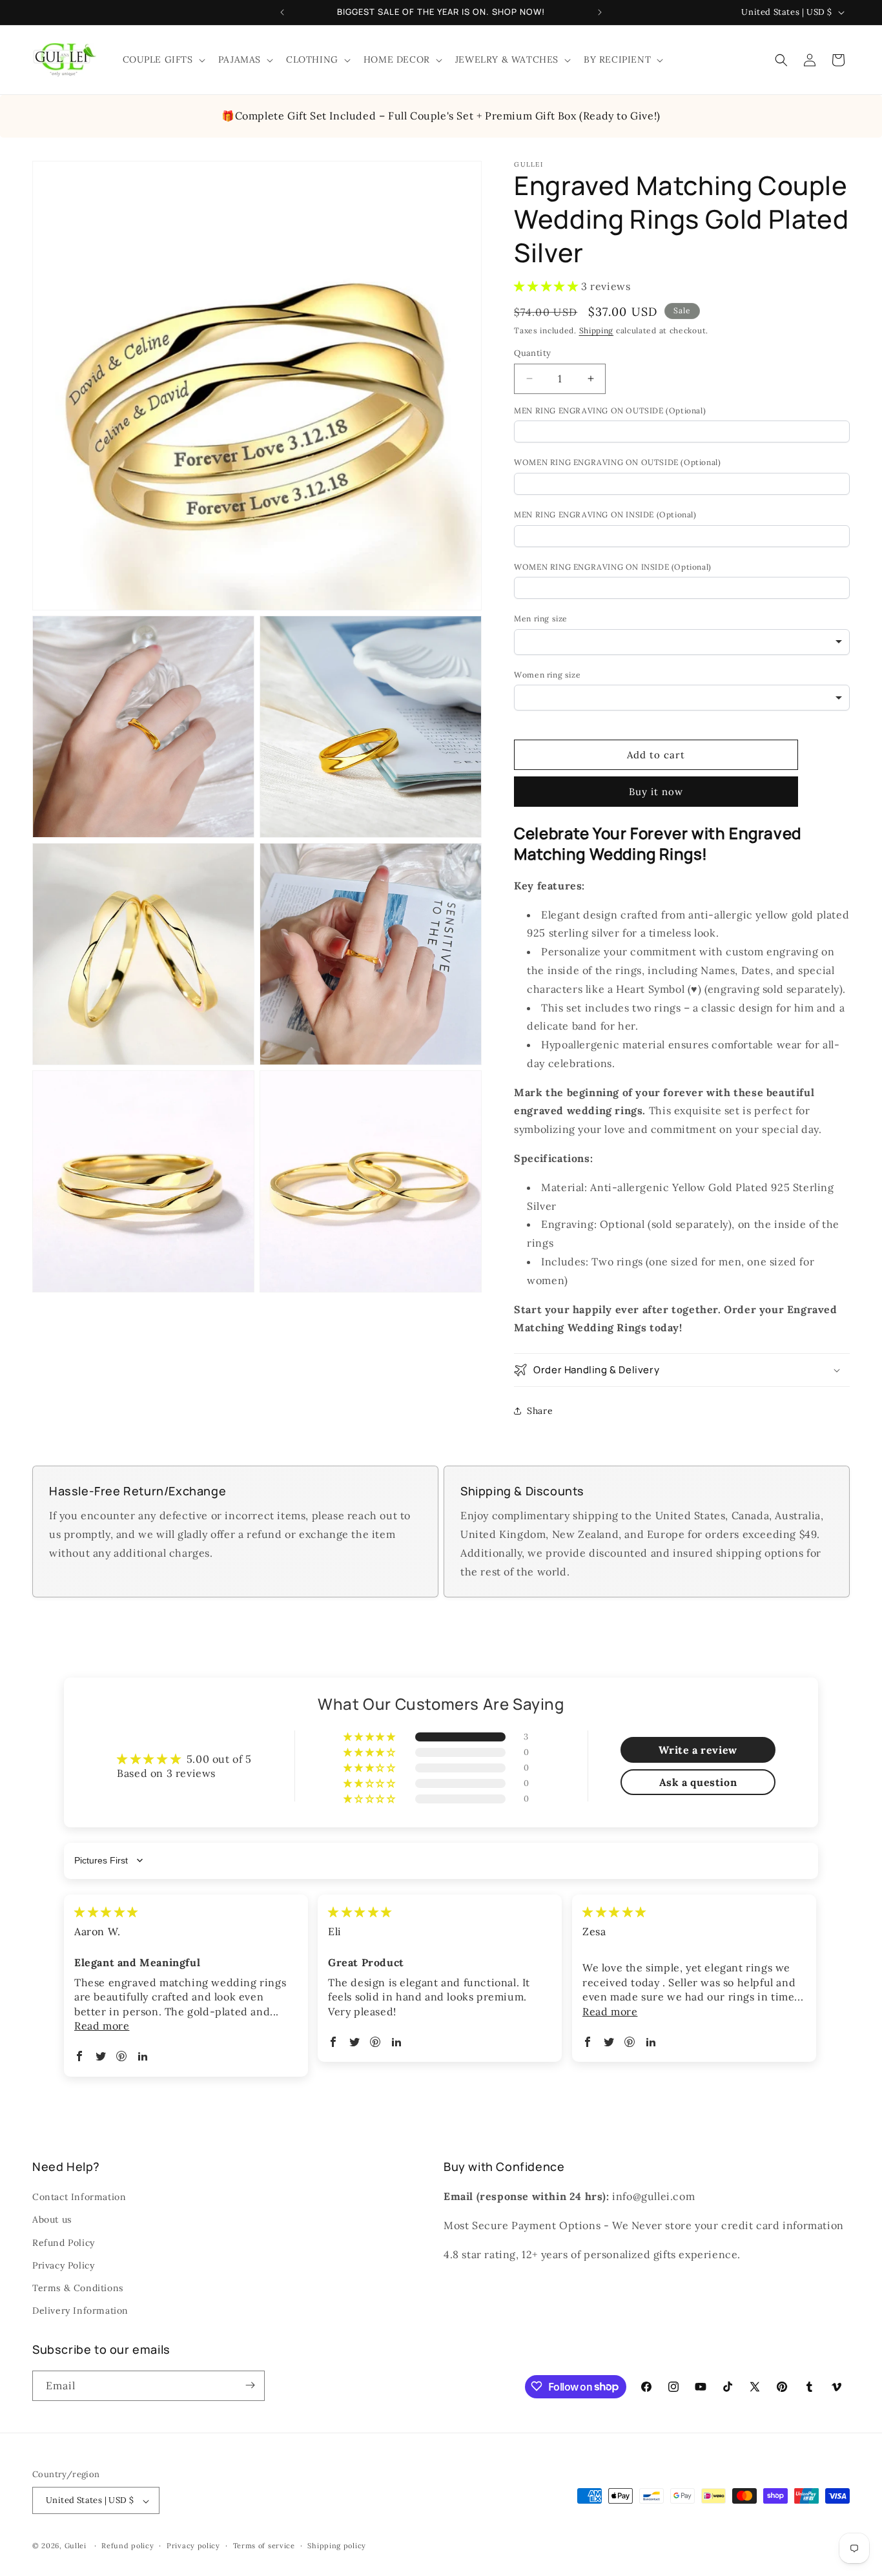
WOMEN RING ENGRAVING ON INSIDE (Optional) (613, 567)
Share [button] (540, 1411)
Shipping (597, 330)
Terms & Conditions (78, 2288)
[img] (106, 1912)
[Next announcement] (600, 12)
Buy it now (656, 792)
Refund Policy (64, 2243)
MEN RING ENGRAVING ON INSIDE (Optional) (605, 514)
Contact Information (79, 2197)
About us (52, 2220)
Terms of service (264, 2546)
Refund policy (128, 2546)
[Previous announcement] (282, 12)
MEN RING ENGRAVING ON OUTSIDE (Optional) (610, 410)
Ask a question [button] (698, 1782)
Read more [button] (102, 2026)
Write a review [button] (698, 1750)
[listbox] (682, 642)
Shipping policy (337, 2546)
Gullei (76, 2546)
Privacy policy (193, 2546)
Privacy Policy (63, 2265)
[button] (163, 59)
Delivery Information (80, 2311)
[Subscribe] (250, 2385)
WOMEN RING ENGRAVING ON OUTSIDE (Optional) (617, 462)
